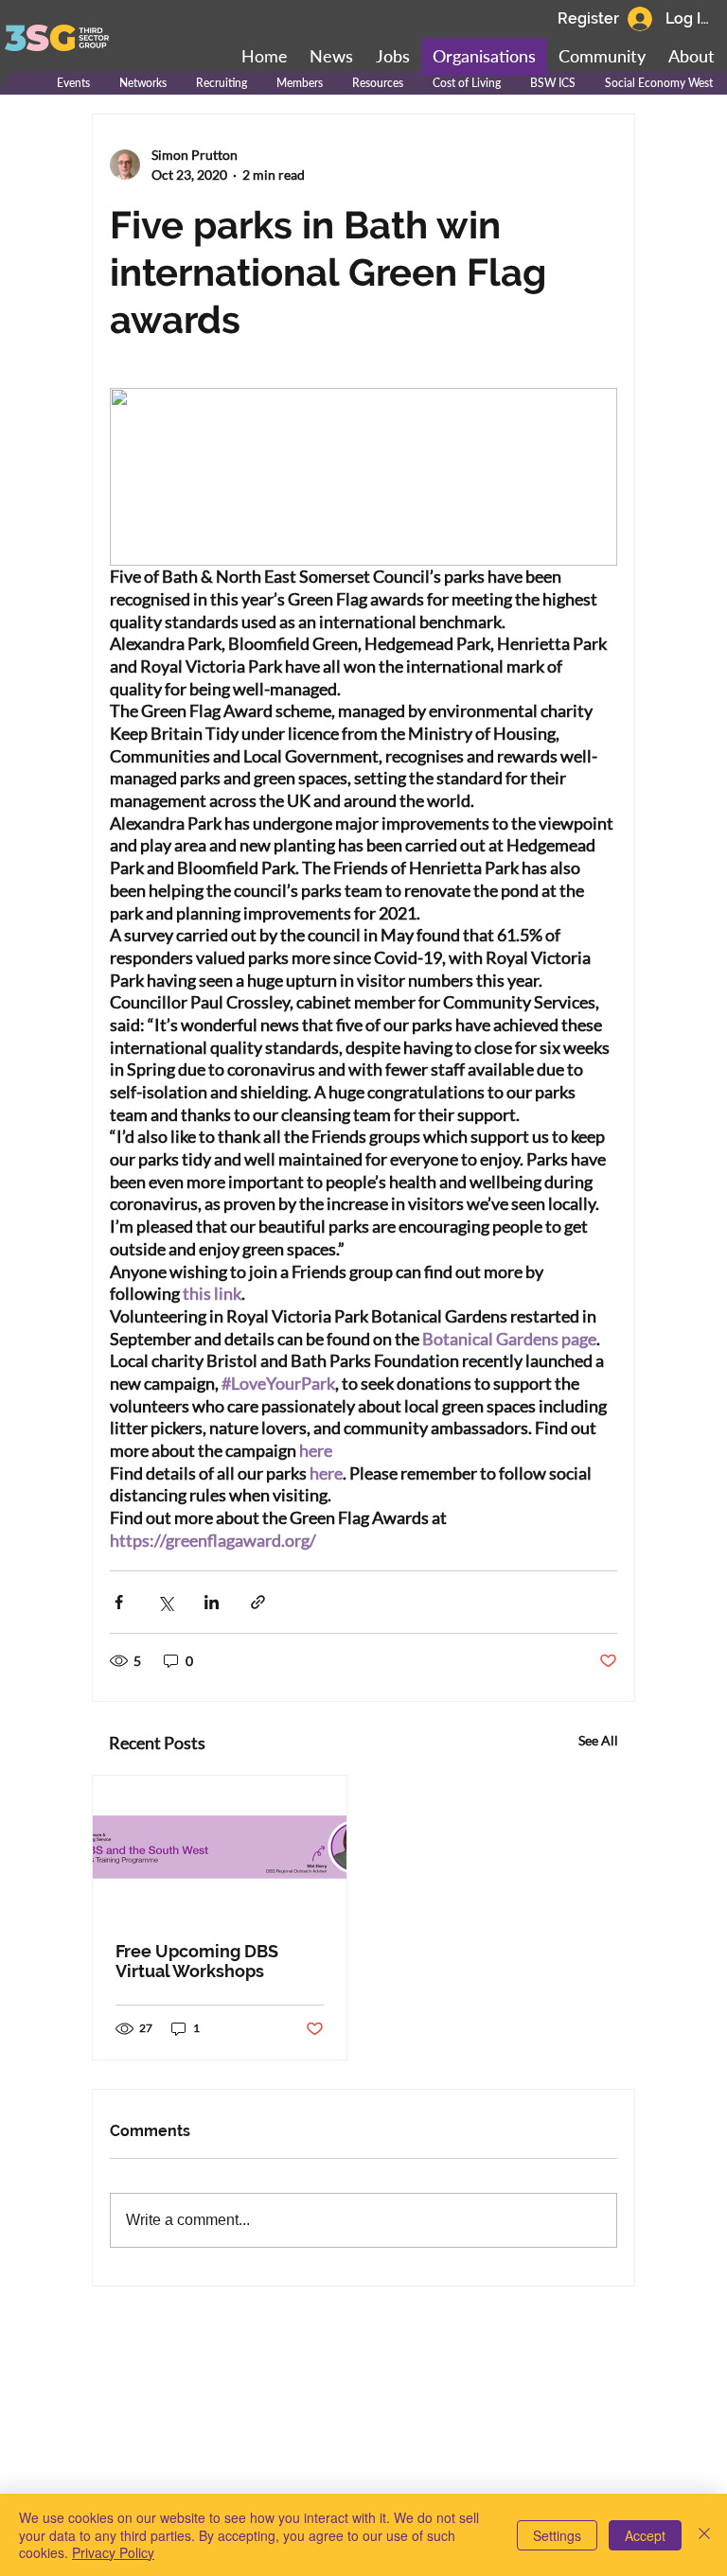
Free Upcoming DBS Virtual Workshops (197, 1961)
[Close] (704, 2535)
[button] (602, 57)
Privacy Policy (113, 2552)
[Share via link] (258, 1602)
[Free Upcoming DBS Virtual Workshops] (220, 1847)
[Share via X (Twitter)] (165, 1602)
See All (598, 1740)
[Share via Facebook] (119, 1602)
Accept (645, 2535)
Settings (557, 2535)
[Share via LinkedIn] (212, 1602)
